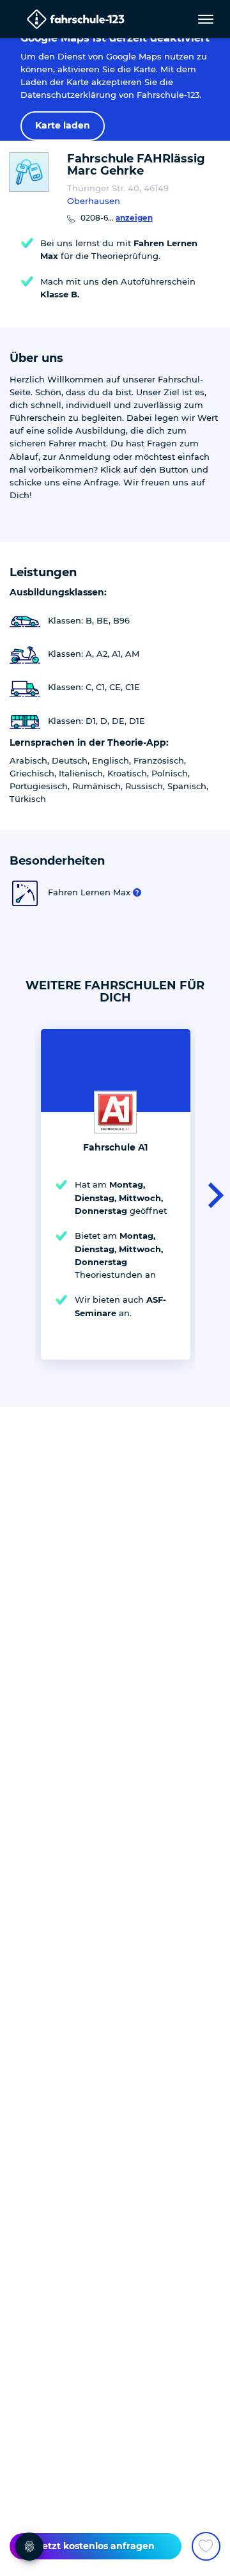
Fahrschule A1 (115, 1147)
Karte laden (63, 125)
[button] (212, 1194)
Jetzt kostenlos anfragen (96, 2546)
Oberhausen (94, 201)
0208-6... (117, 218)
